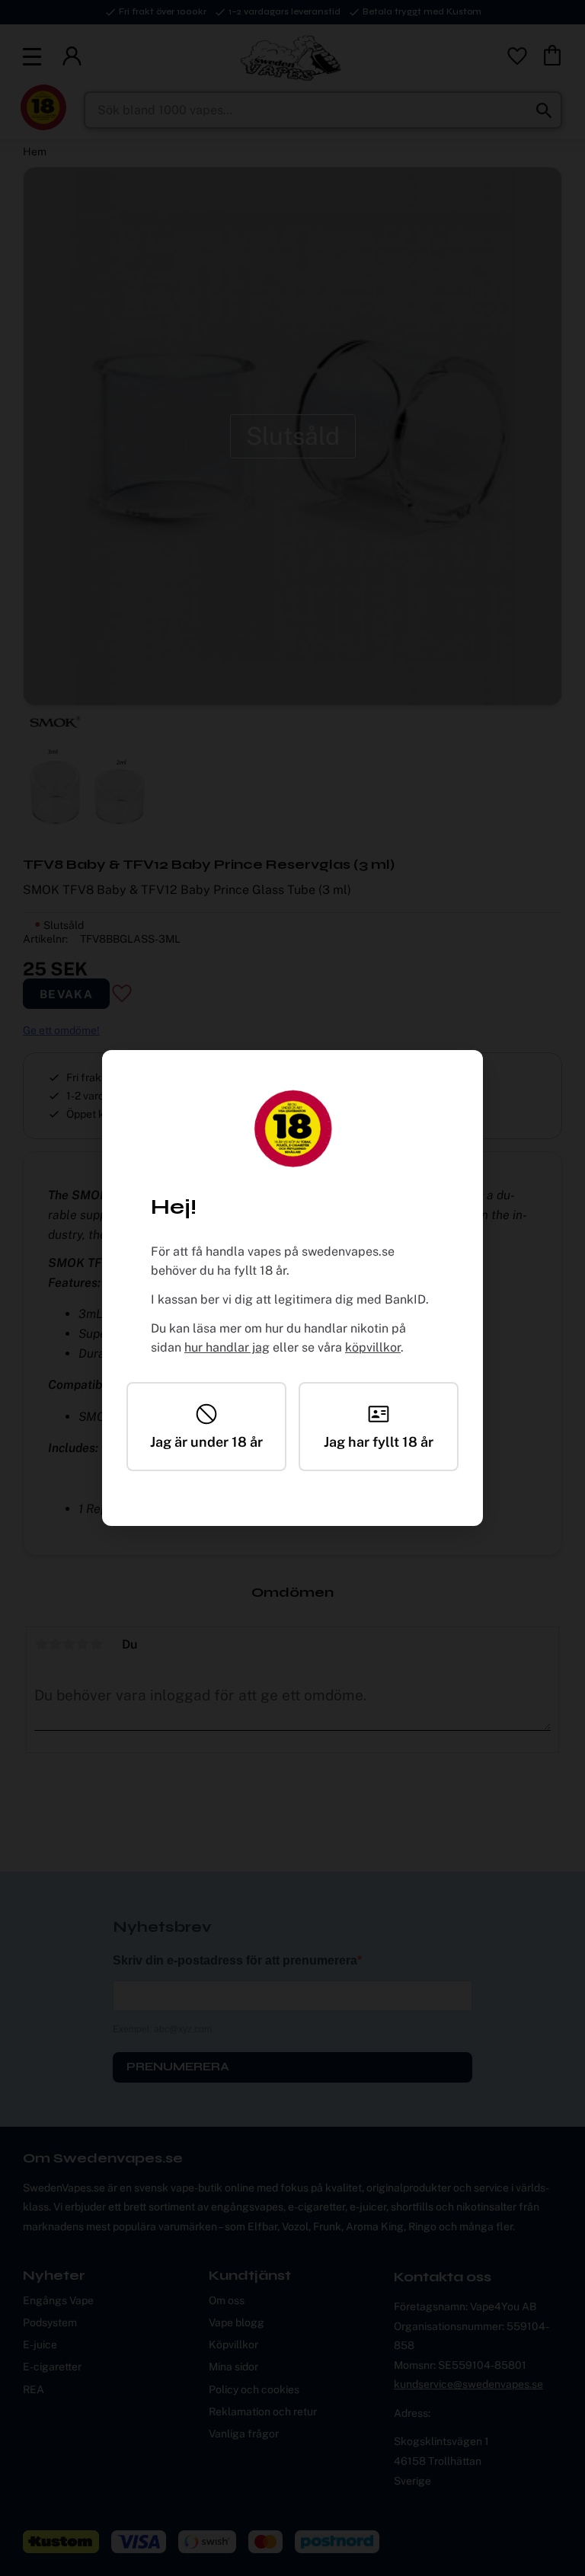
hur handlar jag (227, 1347)
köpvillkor (373, 1347)
